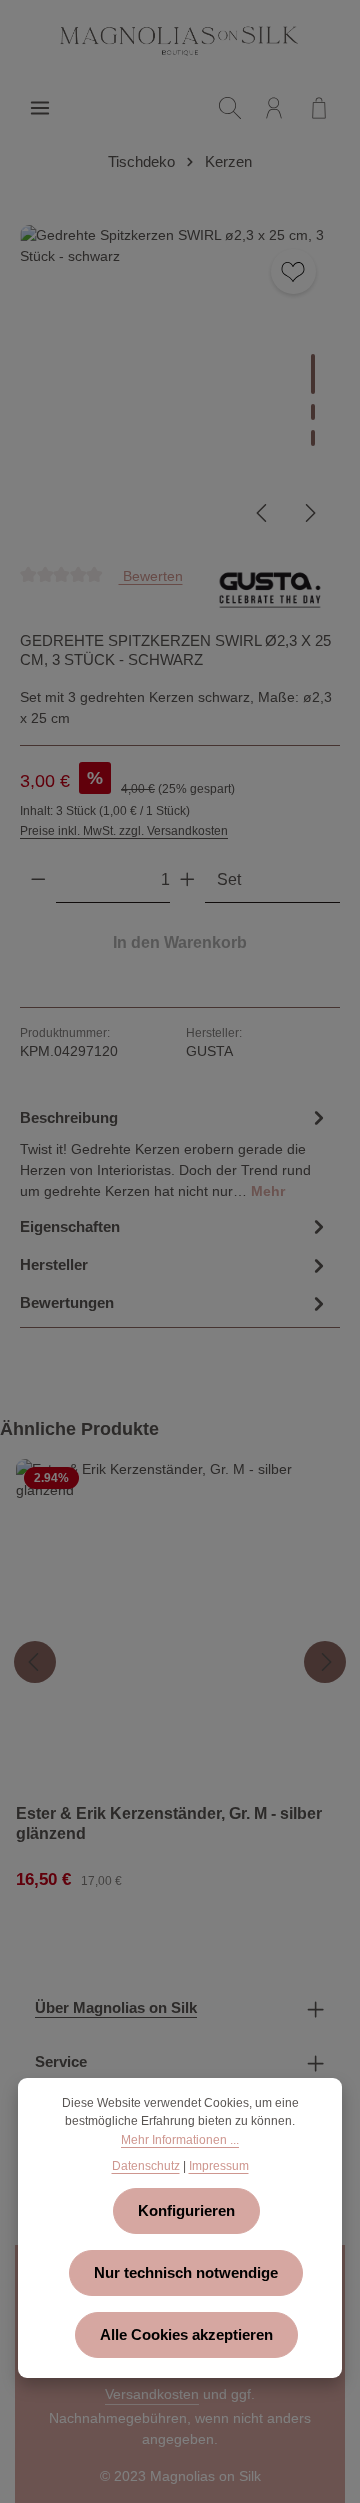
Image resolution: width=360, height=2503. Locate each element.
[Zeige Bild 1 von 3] (313, 374)
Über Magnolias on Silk (116, 2008)
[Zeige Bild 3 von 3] (313, 438)
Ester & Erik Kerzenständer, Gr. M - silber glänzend (169, 1823)
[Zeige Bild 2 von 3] (313, 412)
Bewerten (151, 575)
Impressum (219, 2166)
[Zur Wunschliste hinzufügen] (293, 271)
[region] (180, 384)
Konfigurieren (186, 2211)
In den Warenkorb (180, 942)
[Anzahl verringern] (38, 880)
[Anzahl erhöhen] (187, 880)
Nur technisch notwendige (186, 2273)
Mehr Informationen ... (180, 2140)
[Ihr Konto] (274, 108)
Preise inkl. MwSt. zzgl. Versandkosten (124, 831)
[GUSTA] (270, 590)
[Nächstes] (309, 513)
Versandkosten (152, 2394)
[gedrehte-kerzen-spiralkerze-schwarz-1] (179, 384)
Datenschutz (146, 2166)
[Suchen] (230, 108)
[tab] (175, 1152)
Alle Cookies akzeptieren (186, 2335)
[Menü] (40, 108)
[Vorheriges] (263, 513)
